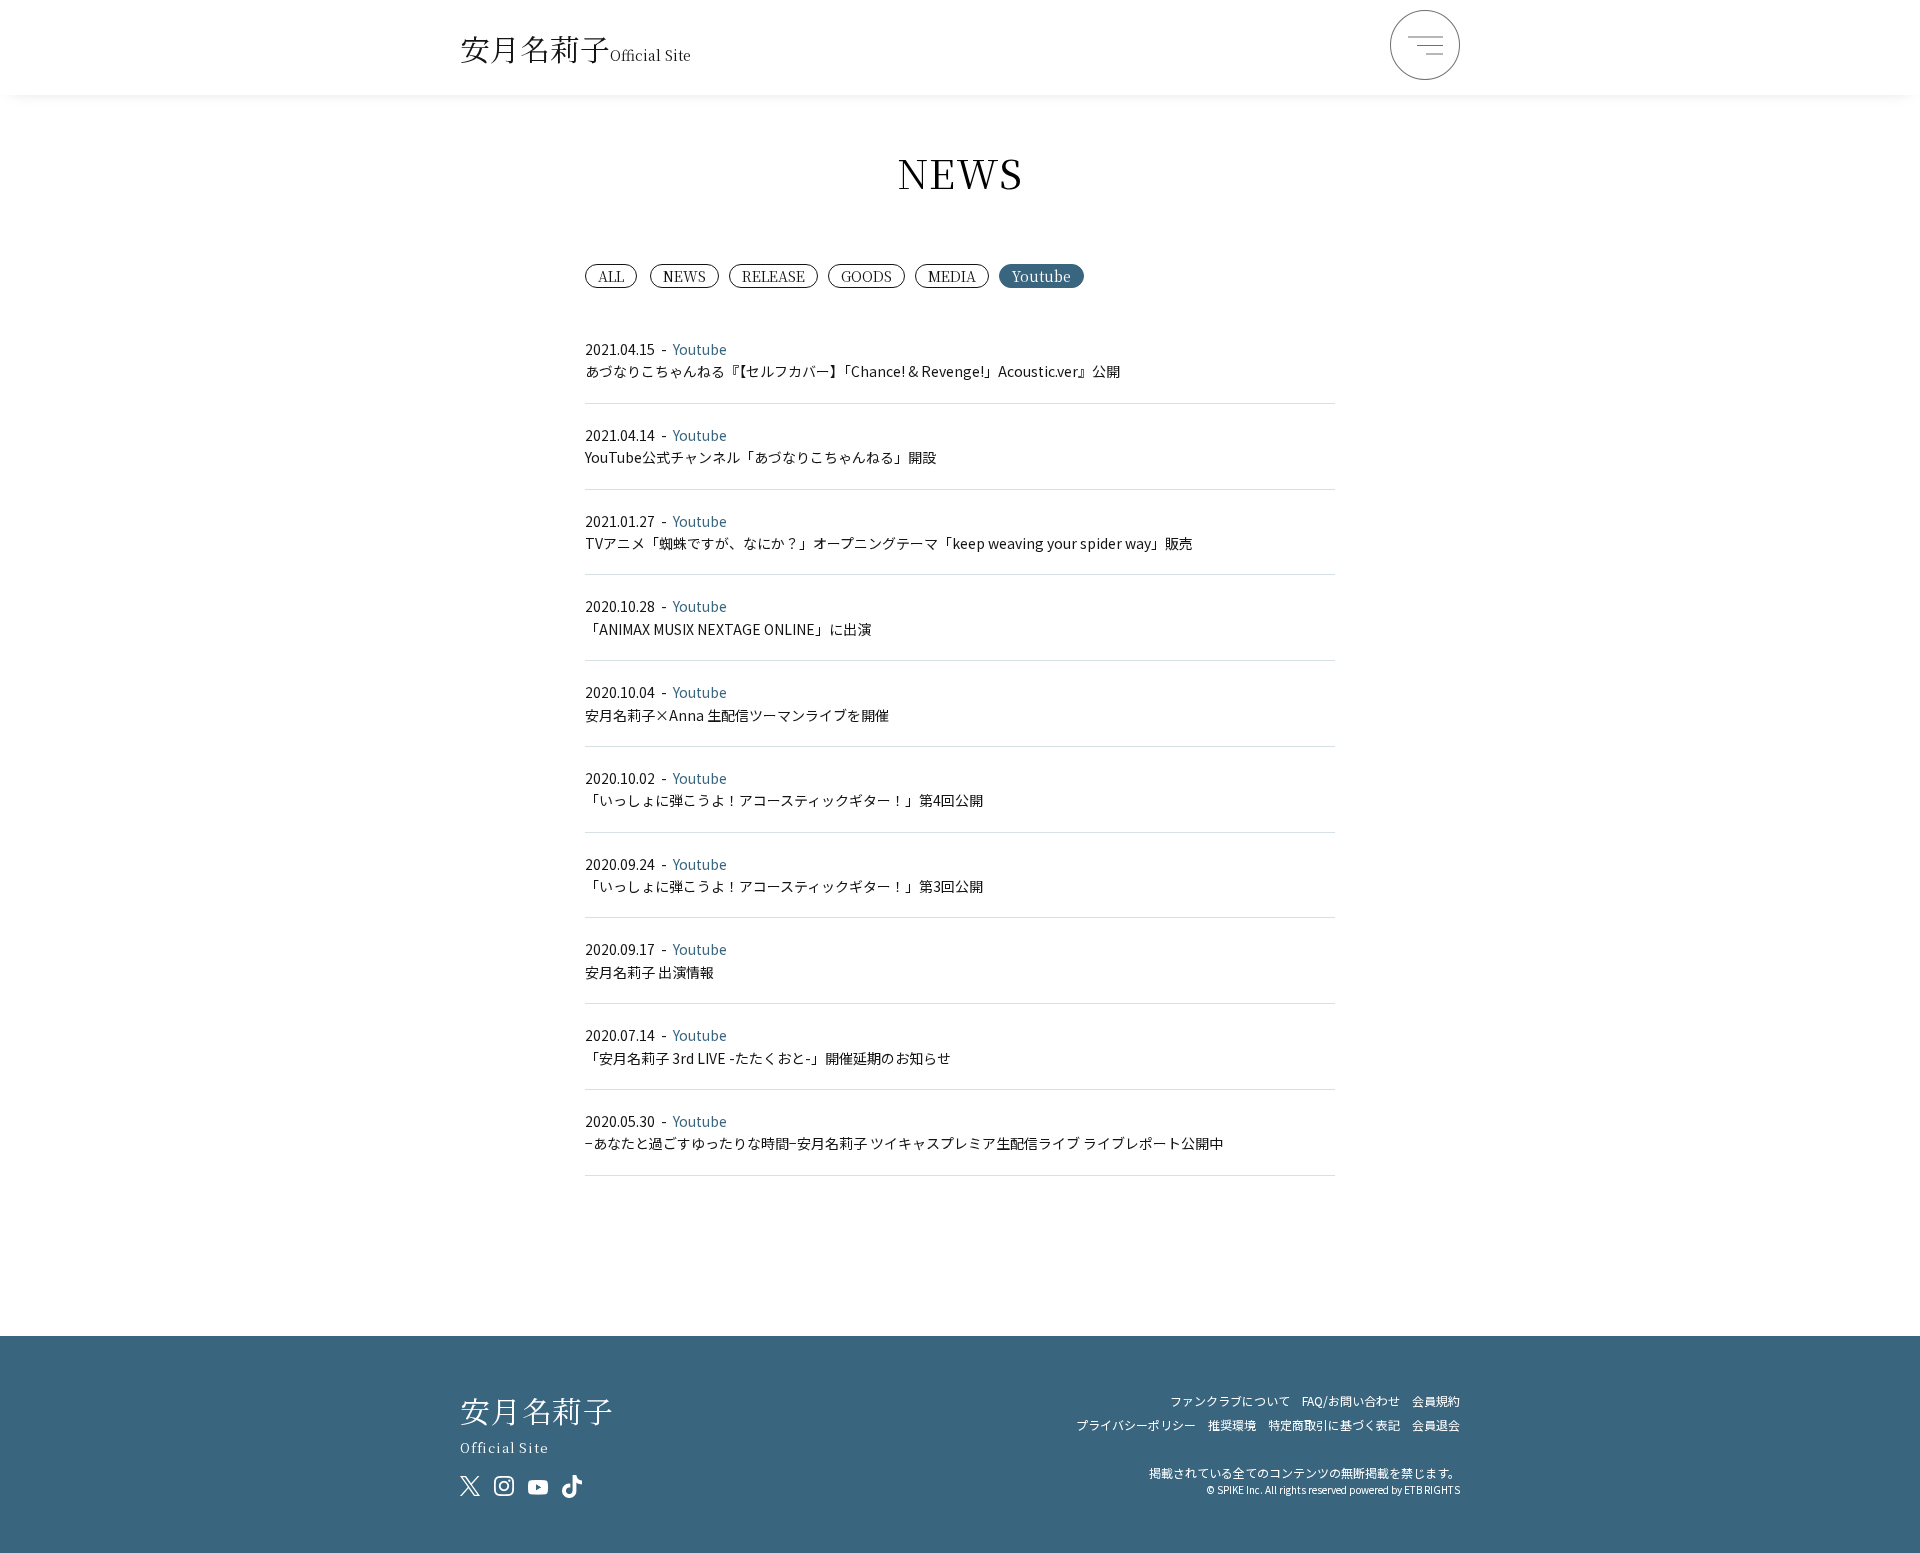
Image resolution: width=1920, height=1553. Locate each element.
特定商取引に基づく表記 (1334, 1424)
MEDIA (952, 276)
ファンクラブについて (1230, 1400)
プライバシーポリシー (1136, 1424)
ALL (611, 276)
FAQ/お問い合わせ (1351, 1400)
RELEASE (773, 276)
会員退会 (1436, 1424)
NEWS (684, 276)
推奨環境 (1232, 1424)
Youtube (1041, 276)
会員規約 (1436, 1400)
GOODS (866, 276)
